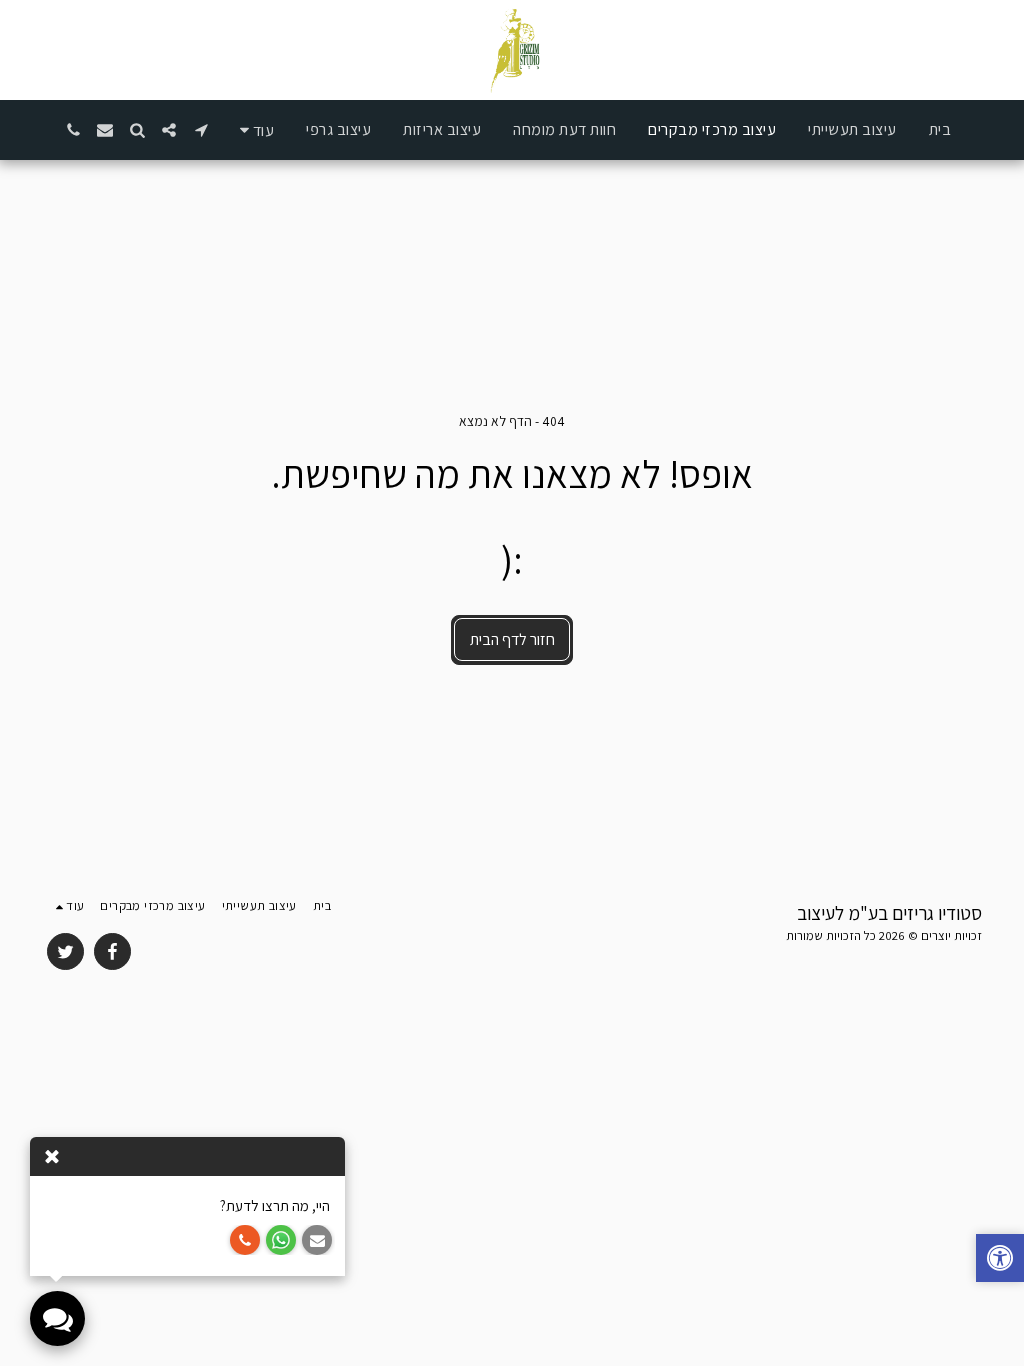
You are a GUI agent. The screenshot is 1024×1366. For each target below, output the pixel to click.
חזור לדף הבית (512, 639)
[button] (201, 130)
